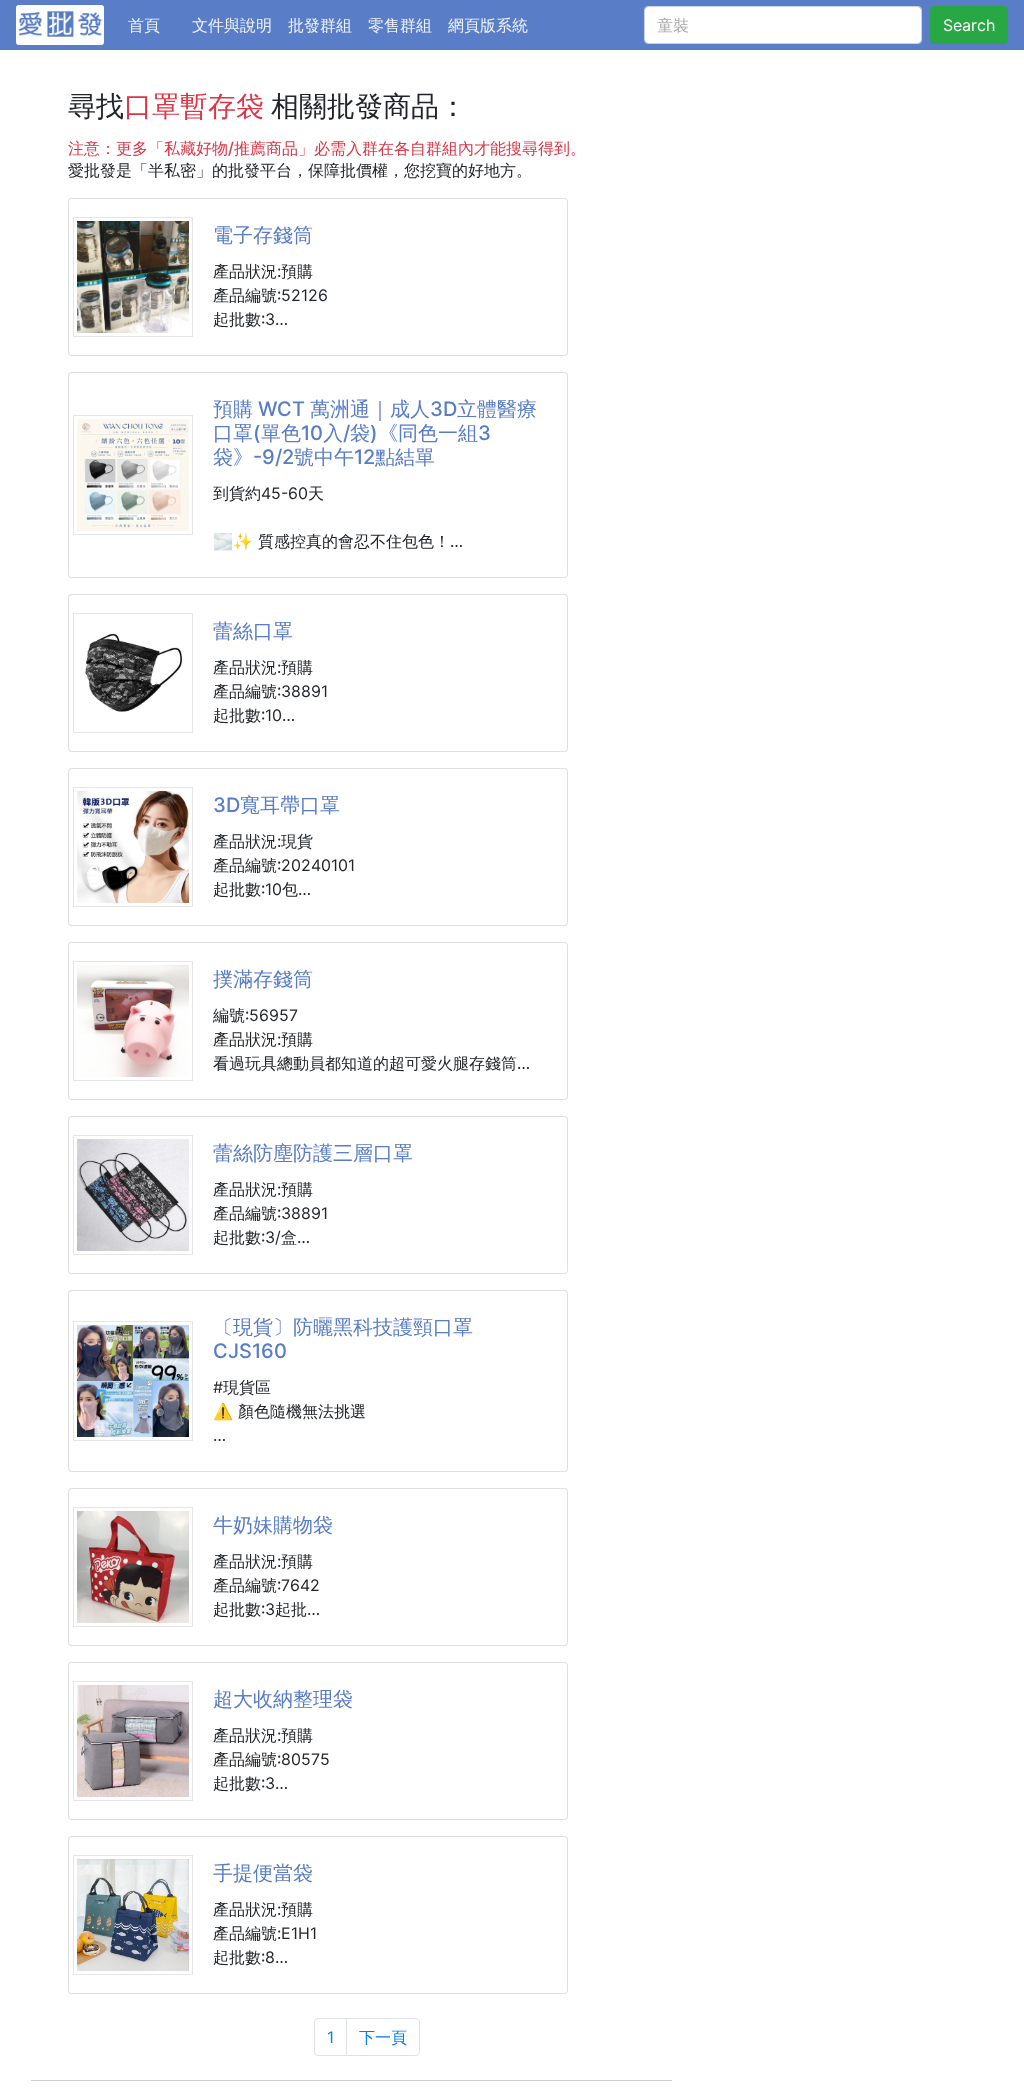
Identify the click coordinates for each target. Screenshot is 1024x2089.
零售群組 (400, 25)
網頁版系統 (488, 25)
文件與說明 (232, 25)
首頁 (156, 24)
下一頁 (383, 2037)
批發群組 (320, 25)
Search (969, 25)
